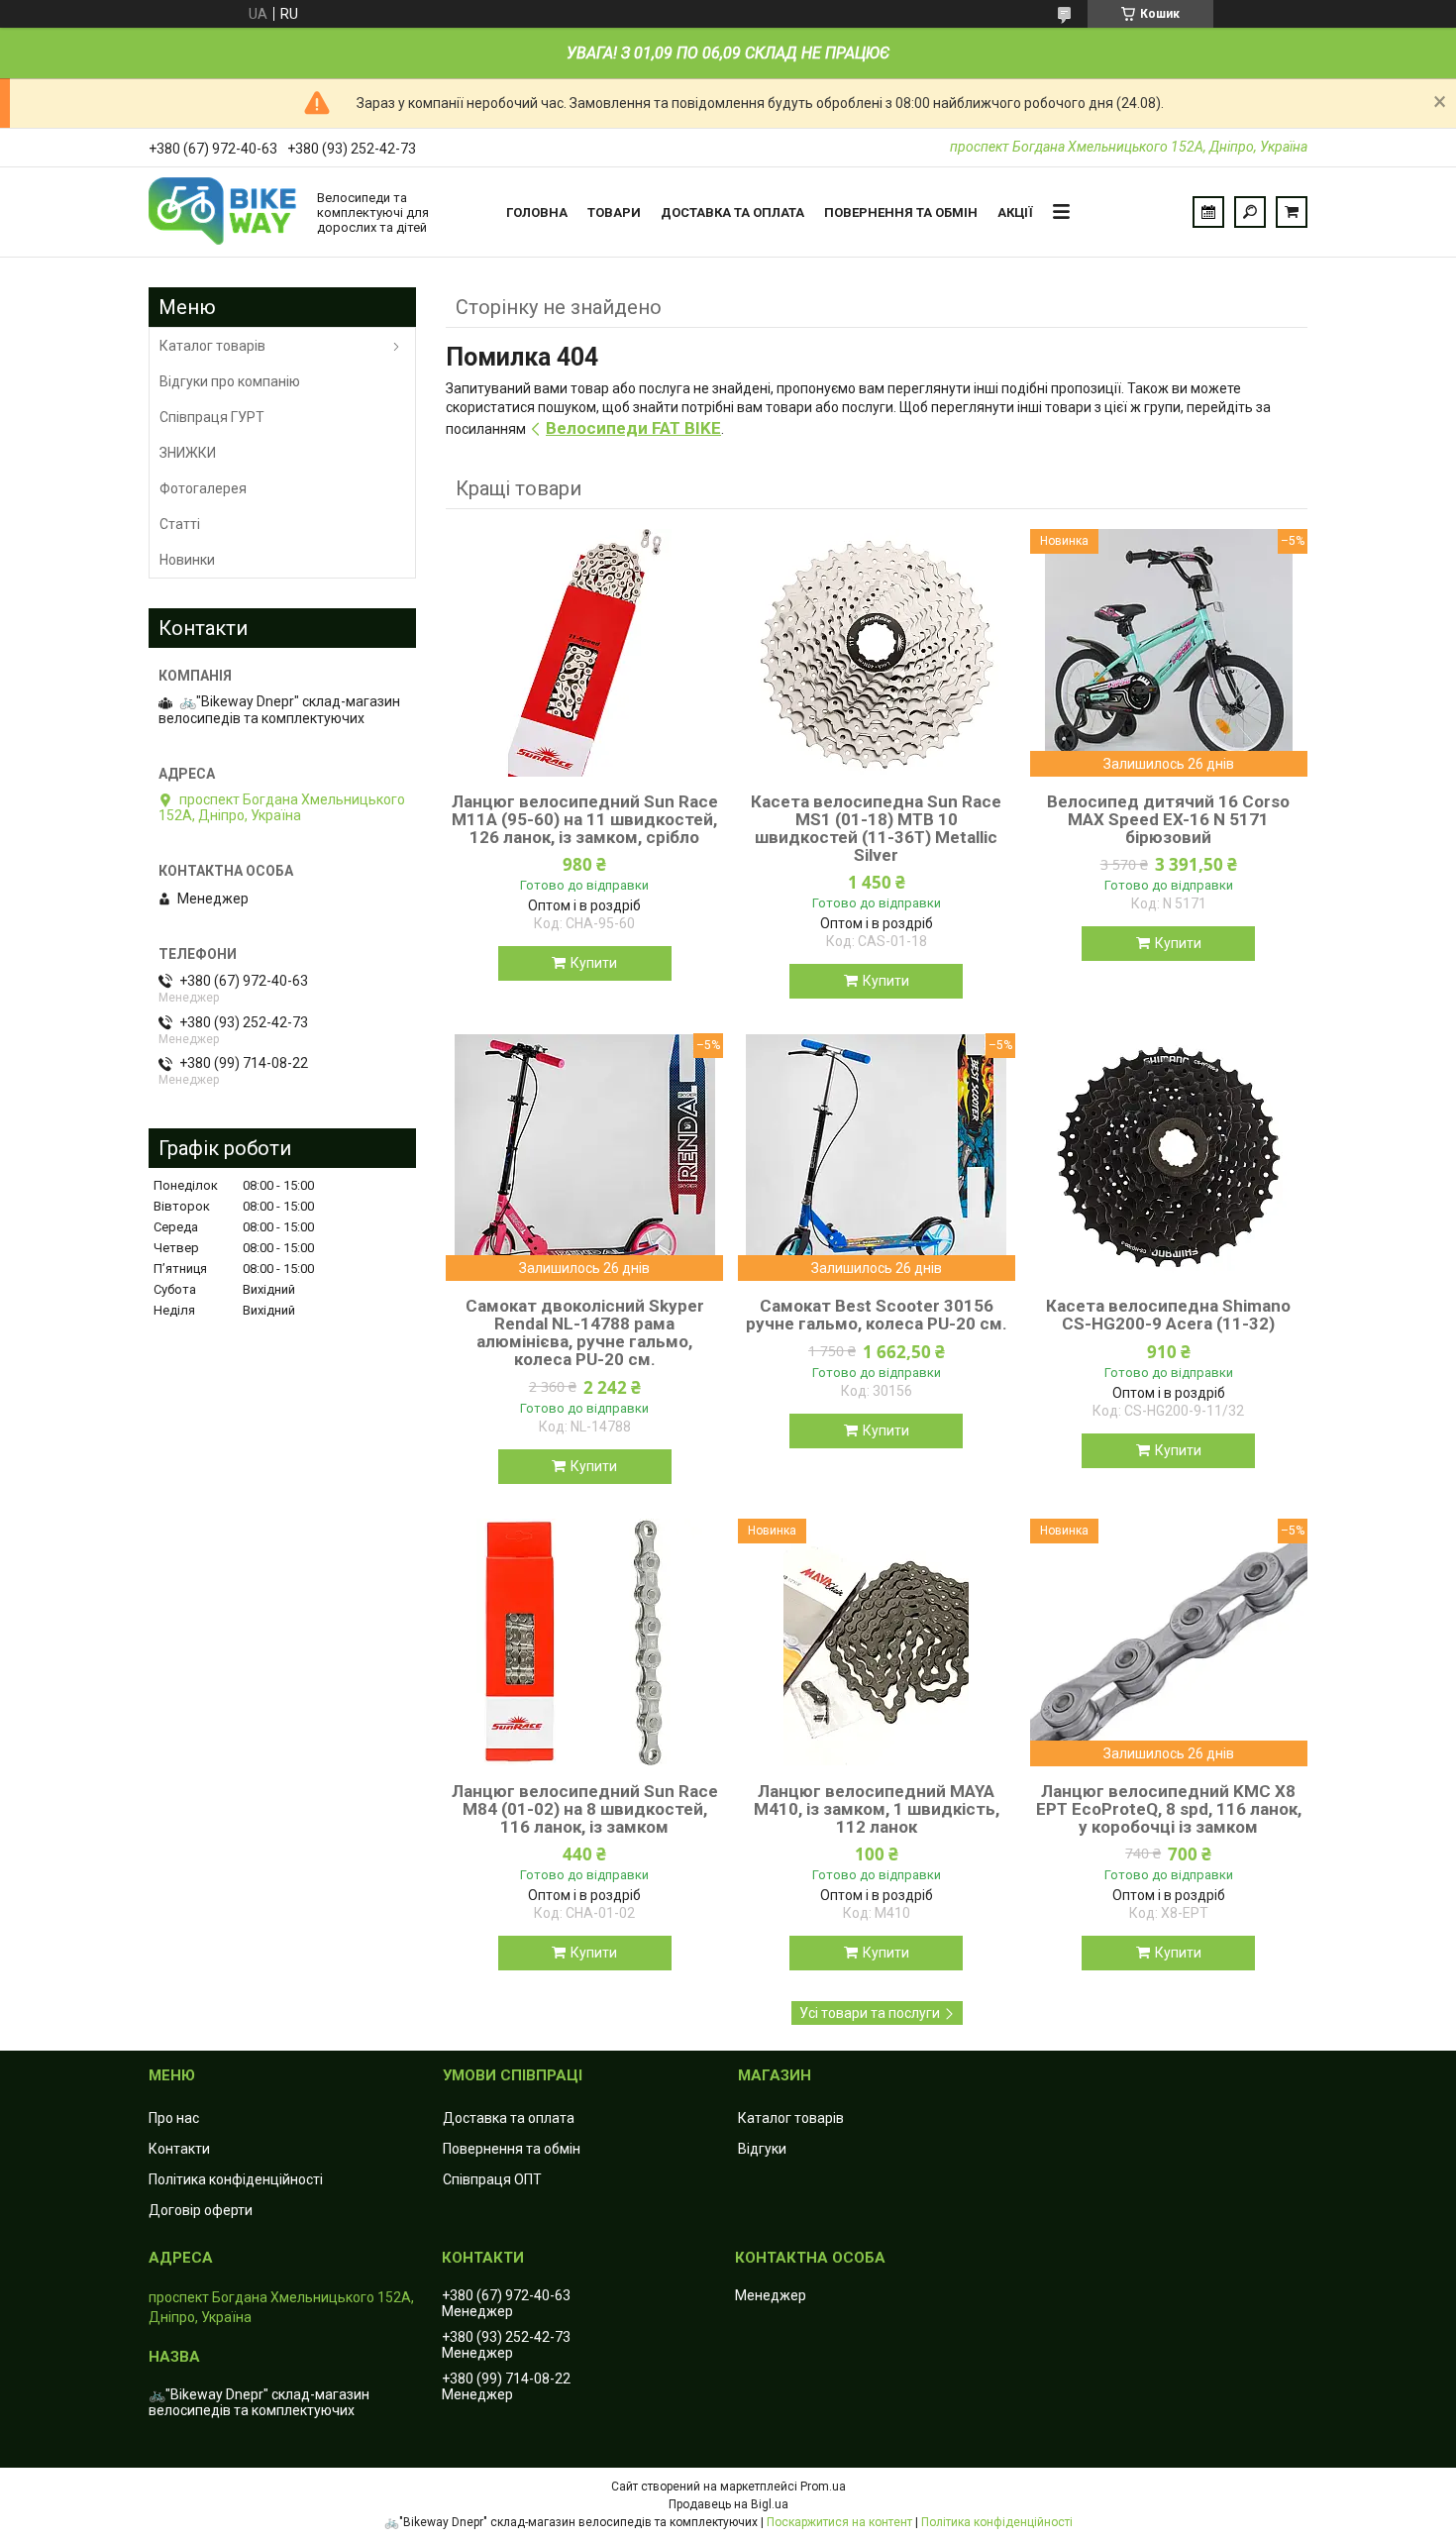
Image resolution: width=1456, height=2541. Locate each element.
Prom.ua (823, 2487)
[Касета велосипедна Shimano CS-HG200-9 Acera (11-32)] (1169, 1157)
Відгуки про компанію (230, 381)
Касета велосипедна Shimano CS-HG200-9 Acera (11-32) (1168, 1315)
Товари (614, 212)
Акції (1015, 212)
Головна (537, 212)
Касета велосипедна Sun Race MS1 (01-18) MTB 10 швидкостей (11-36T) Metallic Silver (876, 828)
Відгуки (762, 2149)
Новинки (187, 560)
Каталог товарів (212, 346)
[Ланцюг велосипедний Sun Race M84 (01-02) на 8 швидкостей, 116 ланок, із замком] (584, 1642)
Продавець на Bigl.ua (728, 2504)
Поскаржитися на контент (839, 2522)
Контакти (179, 2149)
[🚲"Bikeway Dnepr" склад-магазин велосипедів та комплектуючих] (223, 212)
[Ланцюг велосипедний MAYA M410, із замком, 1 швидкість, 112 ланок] (877, 1642)
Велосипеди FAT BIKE (633, 428)
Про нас (174, 2118)
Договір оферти (201, 2210)
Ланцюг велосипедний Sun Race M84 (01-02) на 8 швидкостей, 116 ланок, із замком (585, 1809)
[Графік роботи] (1208, 212)
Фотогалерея (203, 488)
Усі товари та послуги (870, 2013)
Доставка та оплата (732, 212)
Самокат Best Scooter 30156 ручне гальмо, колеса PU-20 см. (877, 1315)
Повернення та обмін (901, 212)
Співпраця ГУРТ (212, 417)
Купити (594, 963)
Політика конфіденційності (236, 2179)
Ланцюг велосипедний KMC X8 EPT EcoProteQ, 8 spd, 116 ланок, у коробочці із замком (1169, 1809)
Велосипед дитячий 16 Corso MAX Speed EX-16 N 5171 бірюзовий (1168, 819)
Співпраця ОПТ (492, 2179)
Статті (180, 524)
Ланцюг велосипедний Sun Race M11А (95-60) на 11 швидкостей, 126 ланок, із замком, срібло (585, 819)
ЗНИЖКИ (188, 453)
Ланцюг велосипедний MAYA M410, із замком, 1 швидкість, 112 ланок (877, 1809)
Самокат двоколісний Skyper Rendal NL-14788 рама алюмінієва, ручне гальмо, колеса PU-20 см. (585, 1332)
